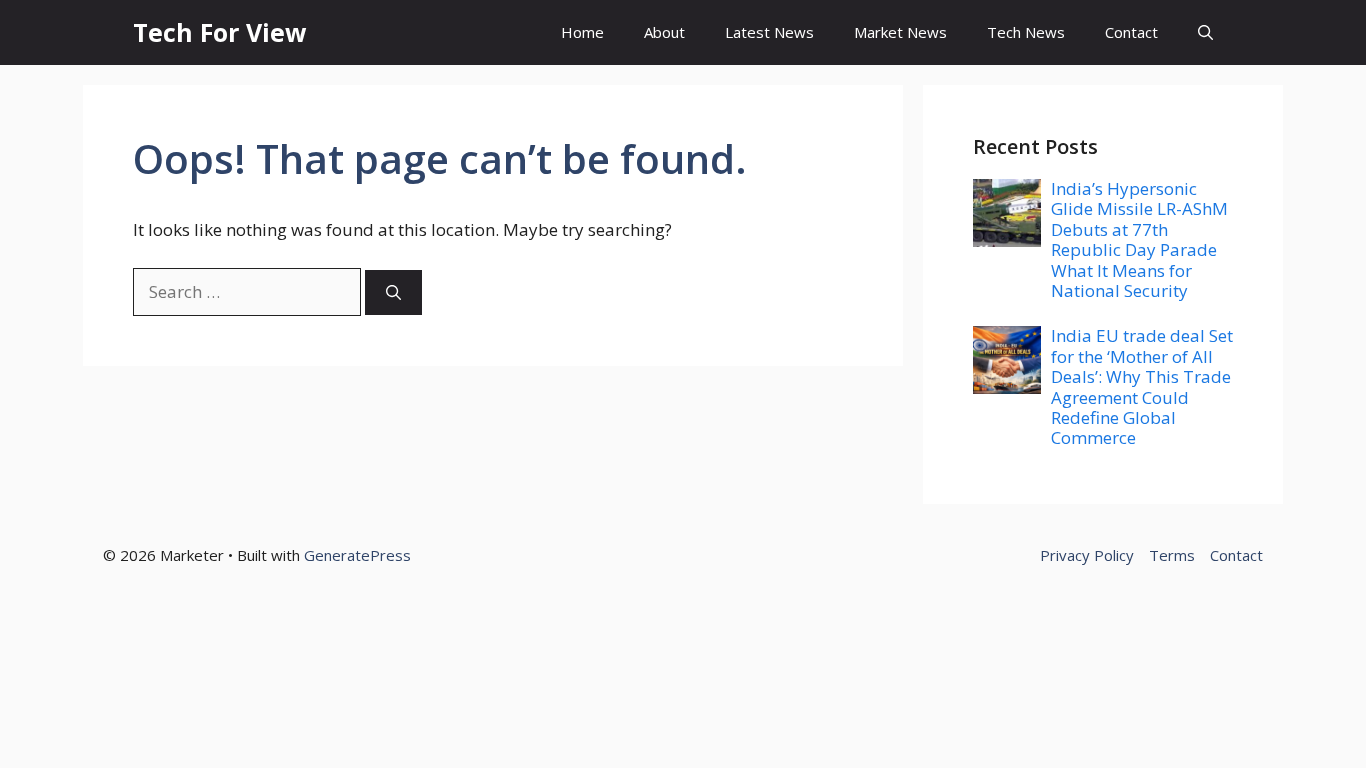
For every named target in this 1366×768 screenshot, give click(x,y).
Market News (900, 32)
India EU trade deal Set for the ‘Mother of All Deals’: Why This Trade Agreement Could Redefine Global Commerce (1142, 386)
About (664, 32)
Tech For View (219, 32)
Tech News (1026, 32)
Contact (1131, 32)
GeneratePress (357, 555)
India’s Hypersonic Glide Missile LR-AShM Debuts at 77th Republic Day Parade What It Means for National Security (1139, 239)
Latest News (769, 32)
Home (582, 32)
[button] (1205, 32)
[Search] (393, 292)
